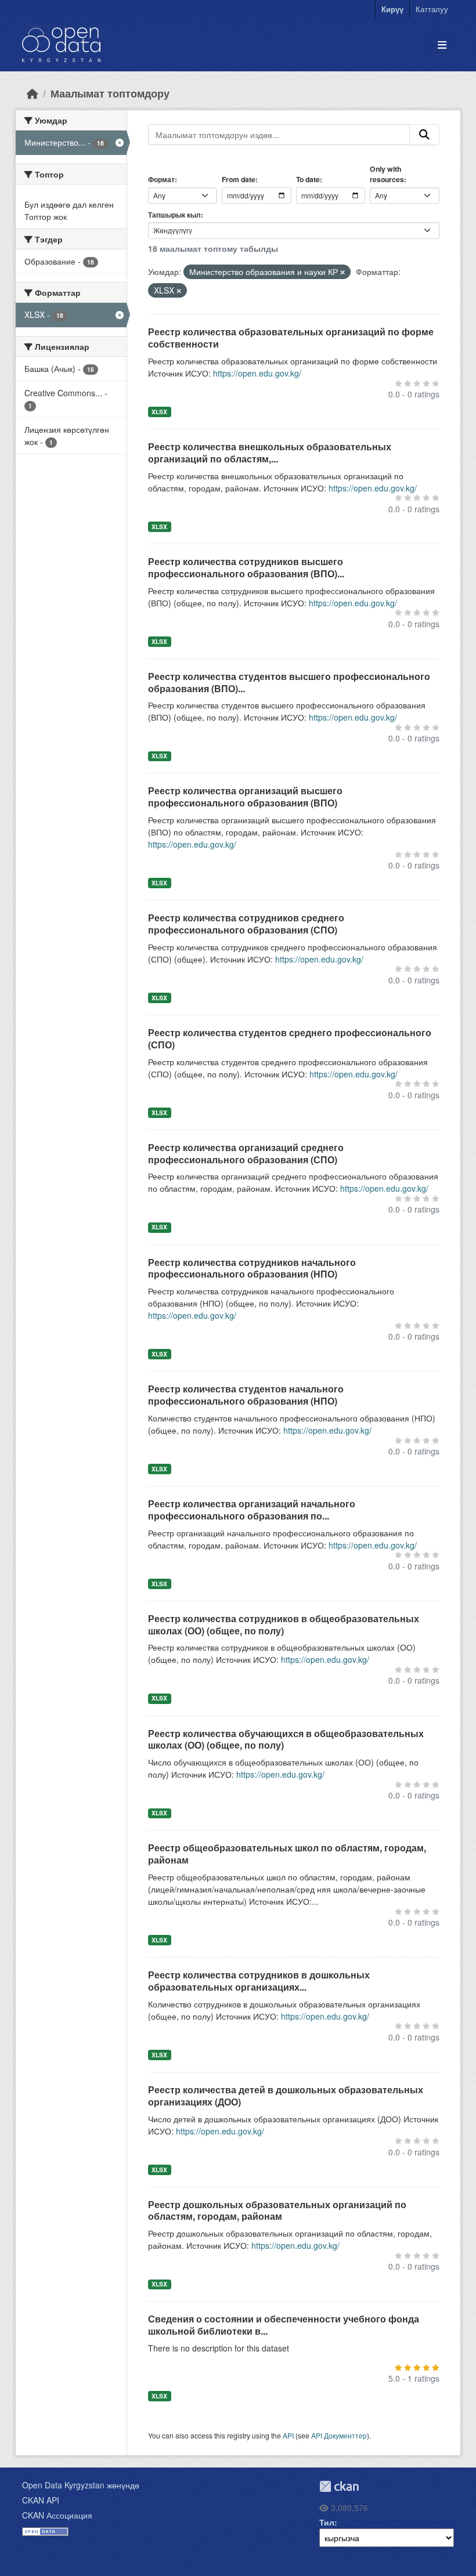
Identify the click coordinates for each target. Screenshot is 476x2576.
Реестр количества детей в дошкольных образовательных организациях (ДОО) (286, 2096)
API (288, 2435)
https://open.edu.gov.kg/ (257, 373)
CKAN (339, 2486)
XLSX (159, 412)
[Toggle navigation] (442, 45)
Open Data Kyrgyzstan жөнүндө (81, 2485)
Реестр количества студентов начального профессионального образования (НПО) (246, 1395)
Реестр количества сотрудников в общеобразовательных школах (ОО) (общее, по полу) (284, 1625)
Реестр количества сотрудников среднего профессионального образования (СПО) (246, 924)
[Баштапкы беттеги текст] (33, 93)
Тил (327, 2522)
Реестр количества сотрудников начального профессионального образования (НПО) (252, 1268)
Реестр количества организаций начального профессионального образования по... (252, 1510)
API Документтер (339, 2435)
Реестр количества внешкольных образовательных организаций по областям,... (270, 453)
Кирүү (392, 9)
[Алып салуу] (342, 272)
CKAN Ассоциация (57, 2515)
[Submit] (424, 135)
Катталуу (432, 9)
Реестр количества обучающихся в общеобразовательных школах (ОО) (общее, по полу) (286, 1739)
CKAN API (41, 2500)
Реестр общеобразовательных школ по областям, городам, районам (287, 1854)
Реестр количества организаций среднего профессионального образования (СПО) (246, 1153)
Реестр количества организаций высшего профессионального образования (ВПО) (245, 797)
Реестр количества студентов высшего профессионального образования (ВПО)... (289, 682)
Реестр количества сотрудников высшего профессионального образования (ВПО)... (246, 567)
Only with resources (387, 174)
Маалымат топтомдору (110, 93)
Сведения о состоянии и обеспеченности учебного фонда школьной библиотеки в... (284, 2325)
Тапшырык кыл (174, 215)
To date (308, 179)
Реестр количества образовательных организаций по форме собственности (291, 338)
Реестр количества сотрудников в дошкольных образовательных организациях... (259, 1981)
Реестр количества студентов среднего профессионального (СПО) (290, 1039)
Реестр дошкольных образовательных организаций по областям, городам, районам (277, 2210)
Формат (161, 179)
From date (239, 179)
